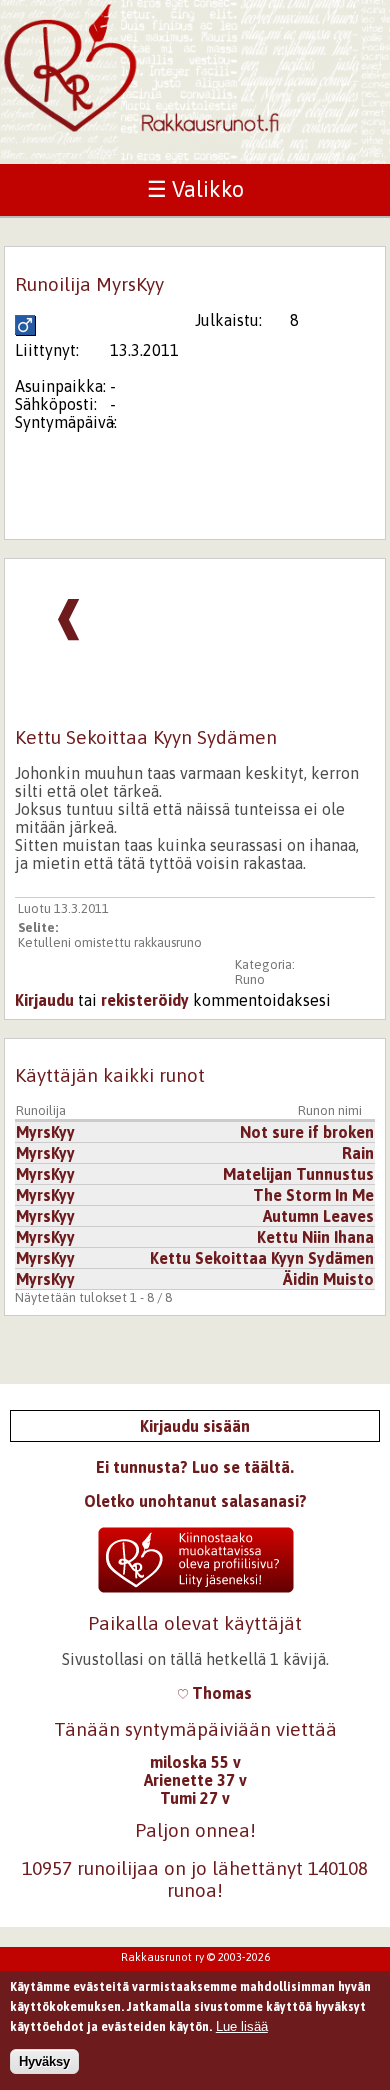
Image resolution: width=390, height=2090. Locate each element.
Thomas (220, 1693)
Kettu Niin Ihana (315, 1237)
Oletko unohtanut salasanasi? (195, 1501)
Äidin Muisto (328, 1279)
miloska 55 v (195, 1762)
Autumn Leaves (318, 1216)
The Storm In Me (313, 1195)
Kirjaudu (44, 1000)
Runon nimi (330, 1110)
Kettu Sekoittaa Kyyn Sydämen (262, 1258)
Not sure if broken (307, 1132)
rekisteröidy (145, 1000)
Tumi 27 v (195, 1798)
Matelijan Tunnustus (298, 1174)
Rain (358, 1153)
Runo (250, 979)
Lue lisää (242, 2026)
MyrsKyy (45, 1132)
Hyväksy (44, 2061)
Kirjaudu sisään (195, 1426)
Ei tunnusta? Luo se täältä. (195, 1467)
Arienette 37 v (195, 1780)
